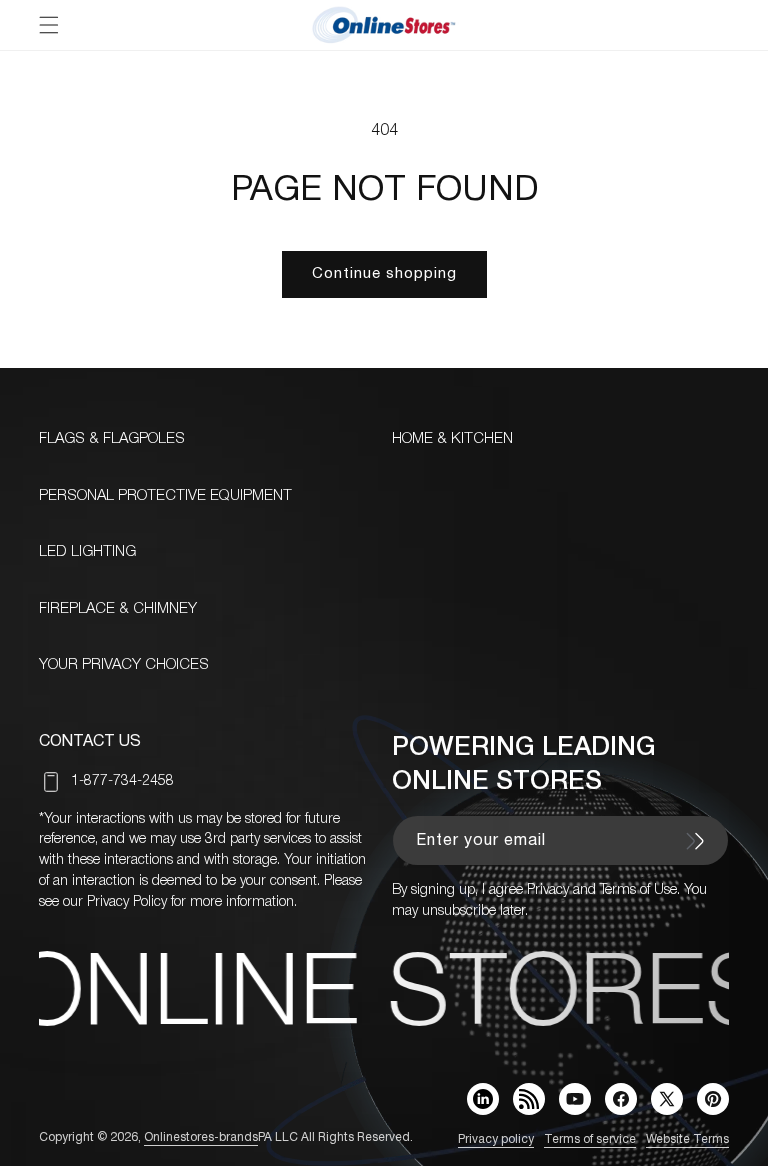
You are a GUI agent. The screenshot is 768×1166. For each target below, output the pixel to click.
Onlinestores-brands (201, 1137)
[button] (49, 25)
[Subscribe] (695, 841)
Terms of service (590, 1139)
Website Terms (687, 1139)
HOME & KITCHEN (452, 439)
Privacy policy (496, 1139)
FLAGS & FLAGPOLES (112, 439)
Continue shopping (384, 274)
